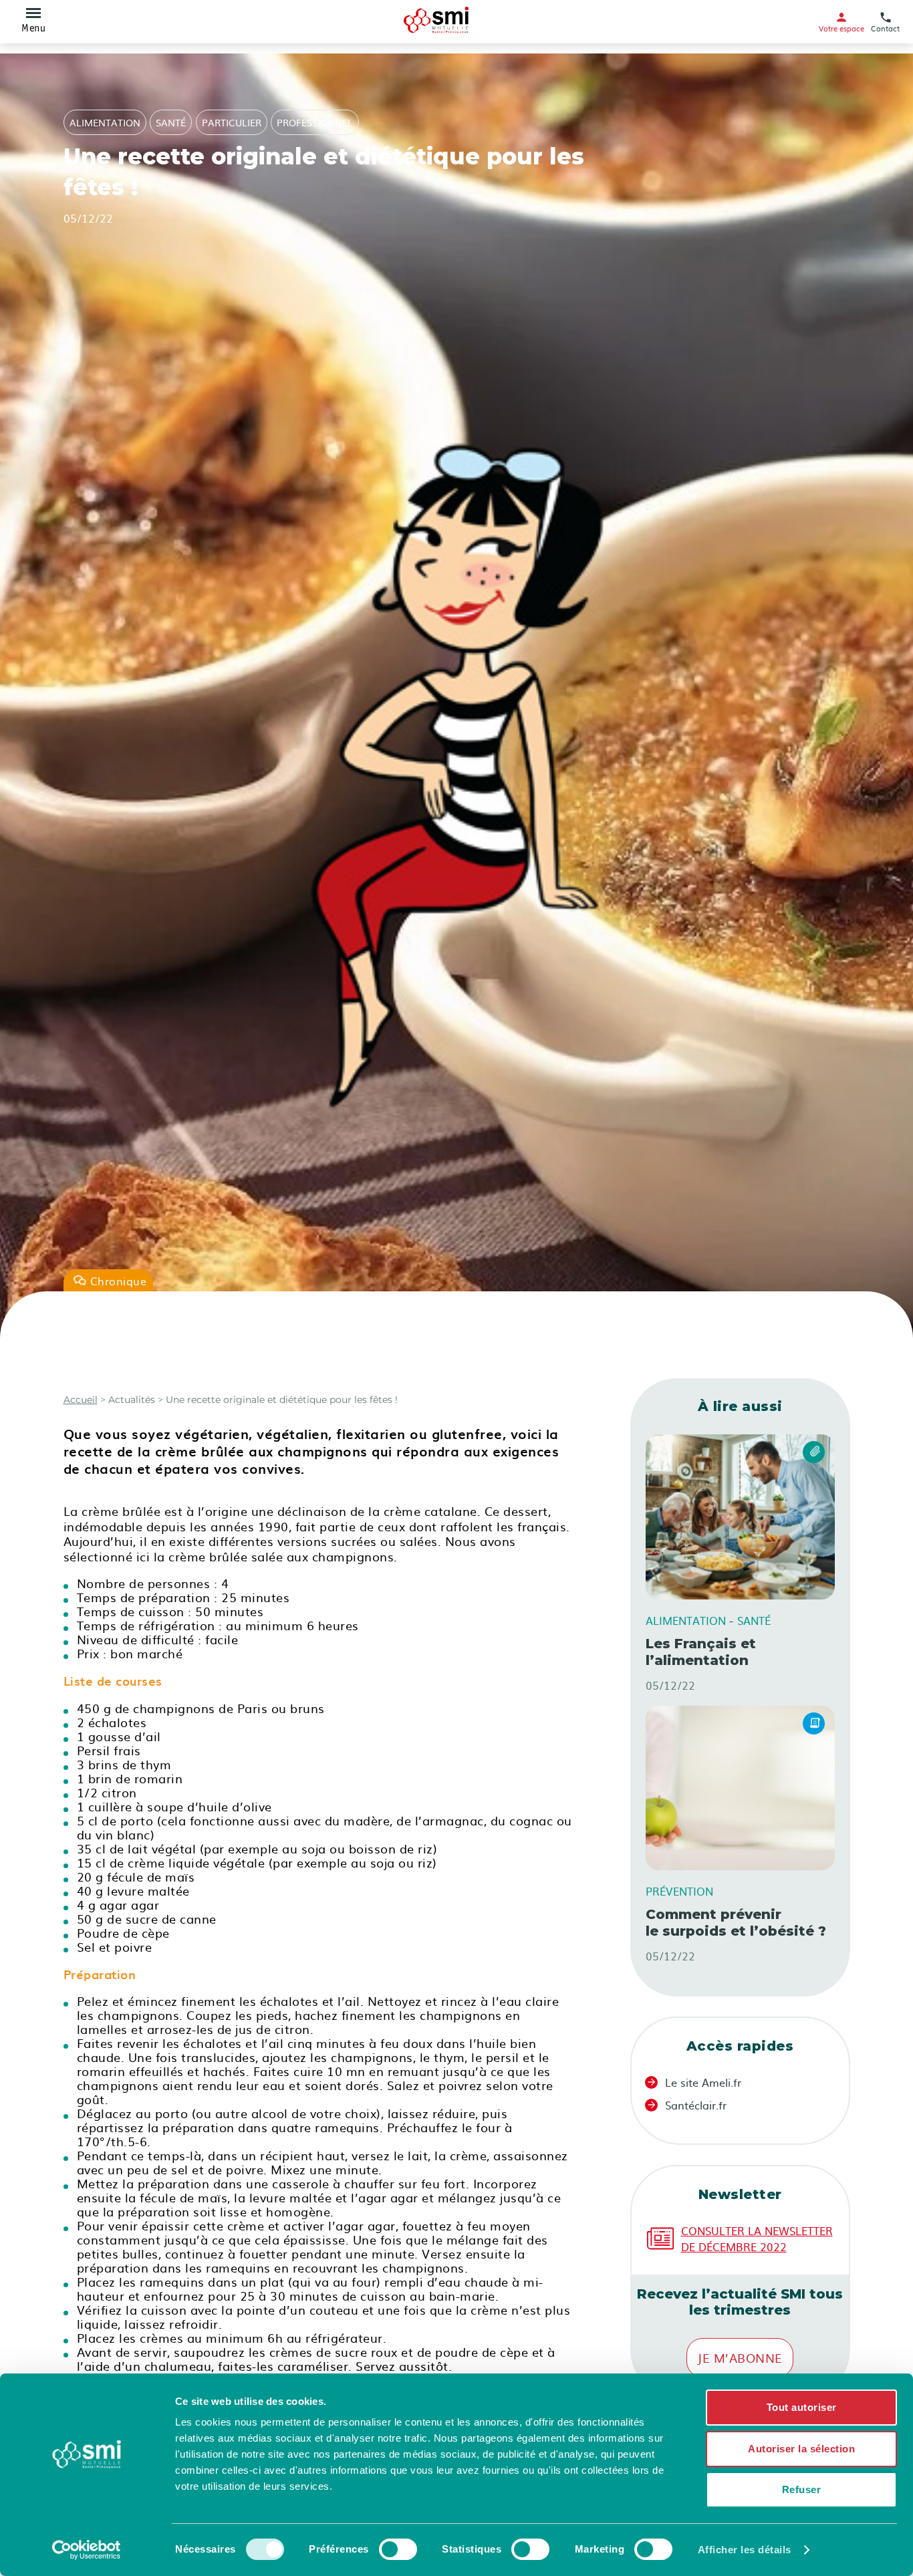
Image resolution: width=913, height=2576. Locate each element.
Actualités (130, 1400)
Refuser (802, 2489)
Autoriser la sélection (801, 2449)
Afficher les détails (745, 2550)
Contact (885, 28)
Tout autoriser (802, 2407)
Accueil (81, 1400)
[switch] (398, 2549)
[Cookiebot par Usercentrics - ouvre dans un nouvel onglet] (87, 2550)
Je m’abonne (740, 2358)
